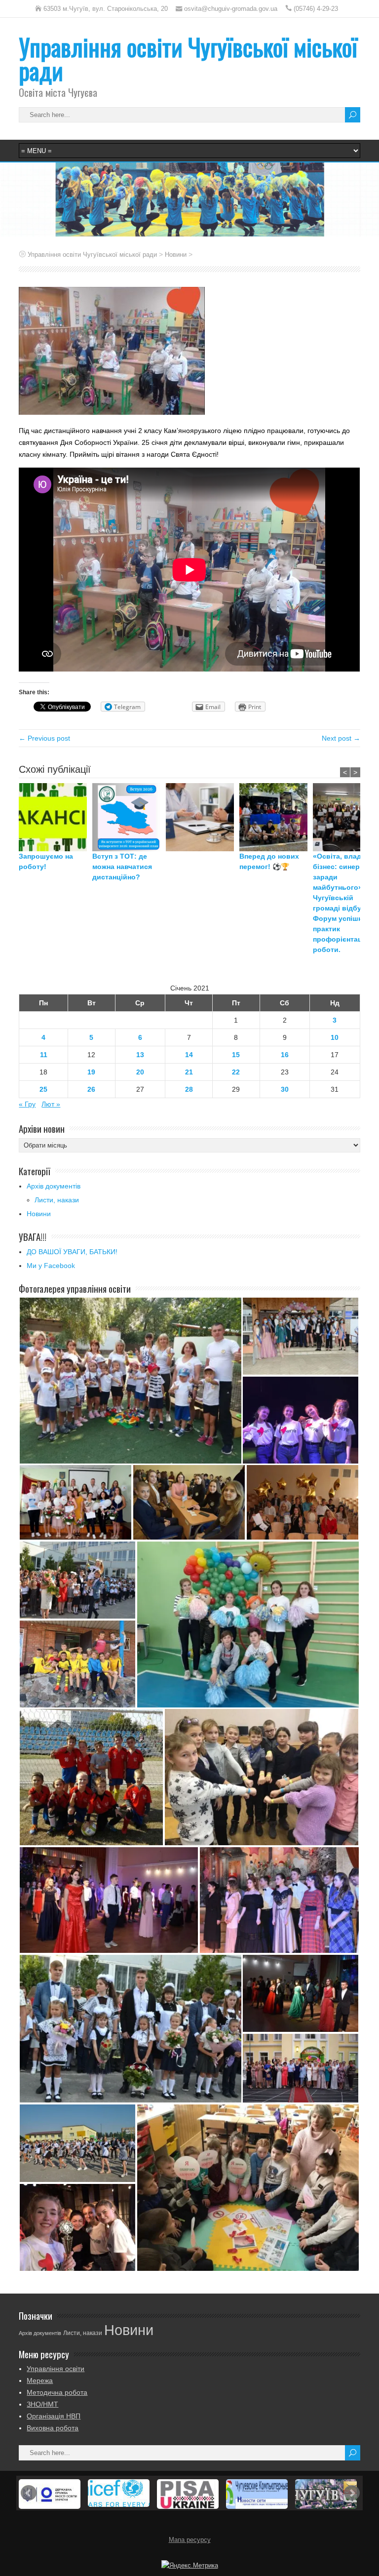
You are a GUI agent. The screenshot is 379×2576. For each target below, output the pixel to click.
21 (189, 1072)
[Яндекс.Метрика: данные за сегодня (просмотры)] (190, 2566)
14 (189, 1055)
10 (335, 1037)
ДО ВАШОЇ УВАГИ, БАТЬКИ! (72, 1252)
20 (140, 1072)
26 (91, 1089)
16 (285, 1055)
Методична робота (57, 2392)
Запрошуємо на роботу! (46, 861)
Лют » (51, 1104)
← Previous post (44, 738)
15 (236, 1055)
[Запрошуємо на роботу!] (56, 817)
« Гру (27, 1104)
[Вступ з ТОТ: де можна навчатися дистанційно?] (129, 817)
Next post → (341, 738)
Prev (29, 2493)
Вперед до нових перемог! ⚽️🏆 (269, 861)
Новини (39, 1214)
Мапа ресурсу (190, 2540)
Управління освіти (56, 2369)
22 (236, 1072)
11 (44, 1055)
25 (43, 1089)
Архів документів (54, 1186)
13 (140, 1055)
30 (285, 1089)
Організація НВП (54, 2416)
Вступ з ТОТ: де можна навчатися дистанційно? (122, 867)
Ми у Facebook (51, 1266)
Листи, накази (57, 1200)
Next (352, 2493)
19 (91, 1072)
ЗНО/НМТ (42, 2404)
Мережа (40, 2380)
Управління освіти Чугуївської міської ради (188, 59)
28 (189, 1089)
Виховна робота (53, 2428)
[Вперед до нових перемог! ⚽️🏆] (276, 817)
